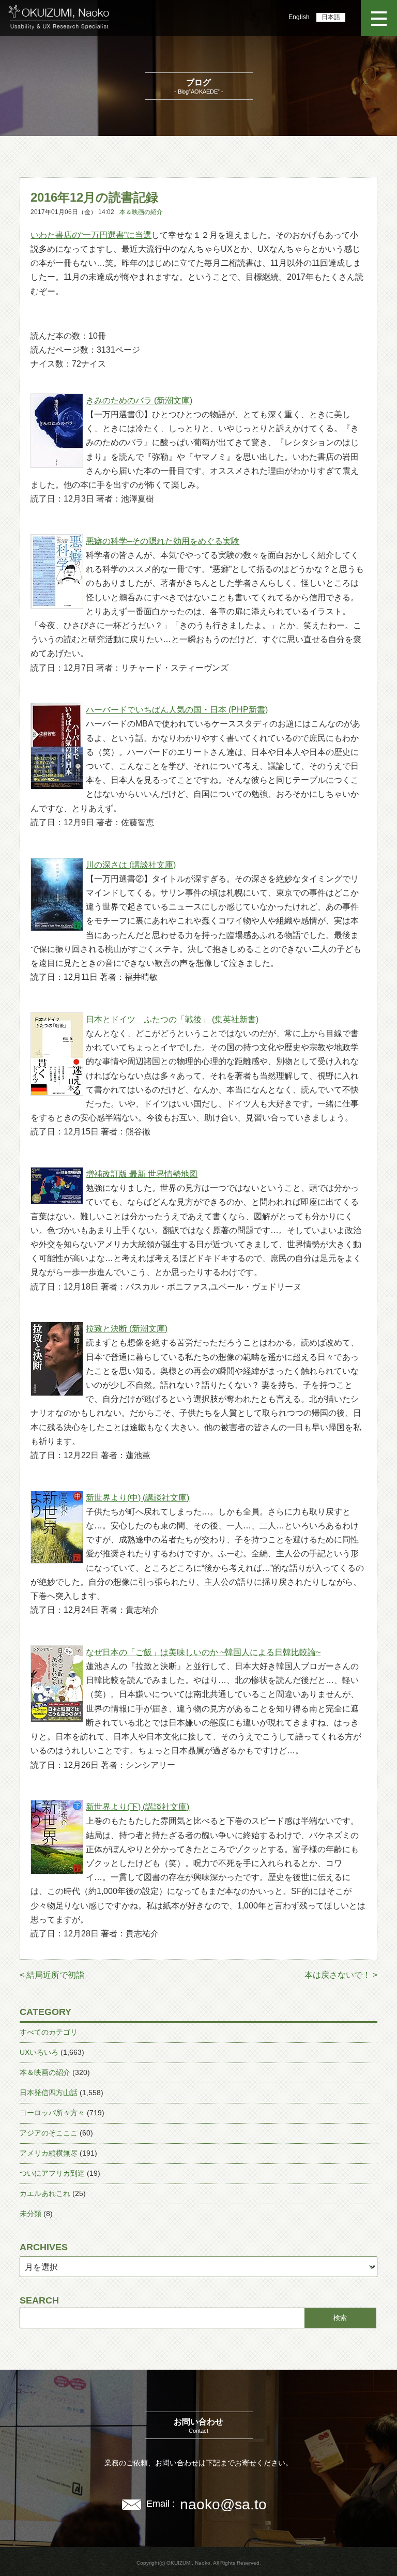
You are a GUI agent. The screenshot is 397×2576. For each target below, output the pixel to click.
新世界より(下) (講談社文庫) (138, 1807)
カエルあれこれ (45, 2193)
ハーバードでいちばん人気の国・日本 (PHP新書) (177, 710)
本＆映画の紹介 (141, 212)
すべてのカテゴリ (49, 2032)
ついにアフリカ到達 (52, 2173)
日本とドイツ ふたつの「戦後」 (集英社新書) (172, 1019)
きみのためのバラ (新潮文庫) (139, 400)
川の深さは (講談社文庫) (131, 865)
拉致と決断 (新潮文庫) (127, 1329)
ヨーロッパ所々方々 (52, 2113)
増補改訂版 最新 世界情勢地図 (142, 1174)
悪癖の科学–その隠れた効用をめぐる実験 (163, 541)
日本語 (331, 17)
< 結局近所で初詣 (52, 1975)
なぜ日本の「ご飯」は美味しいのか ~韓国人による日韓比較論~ (203, 1652)
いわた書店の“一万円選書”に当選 (91, 235)
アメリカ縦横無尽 (49, 2153)
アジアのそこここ (49, 2133)
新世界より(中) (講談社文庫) (138, 1498)
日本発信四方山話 (49, 2093)
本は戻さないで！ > (341, 1975)
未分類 (30, 2214)
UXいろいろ (39, 2052)
